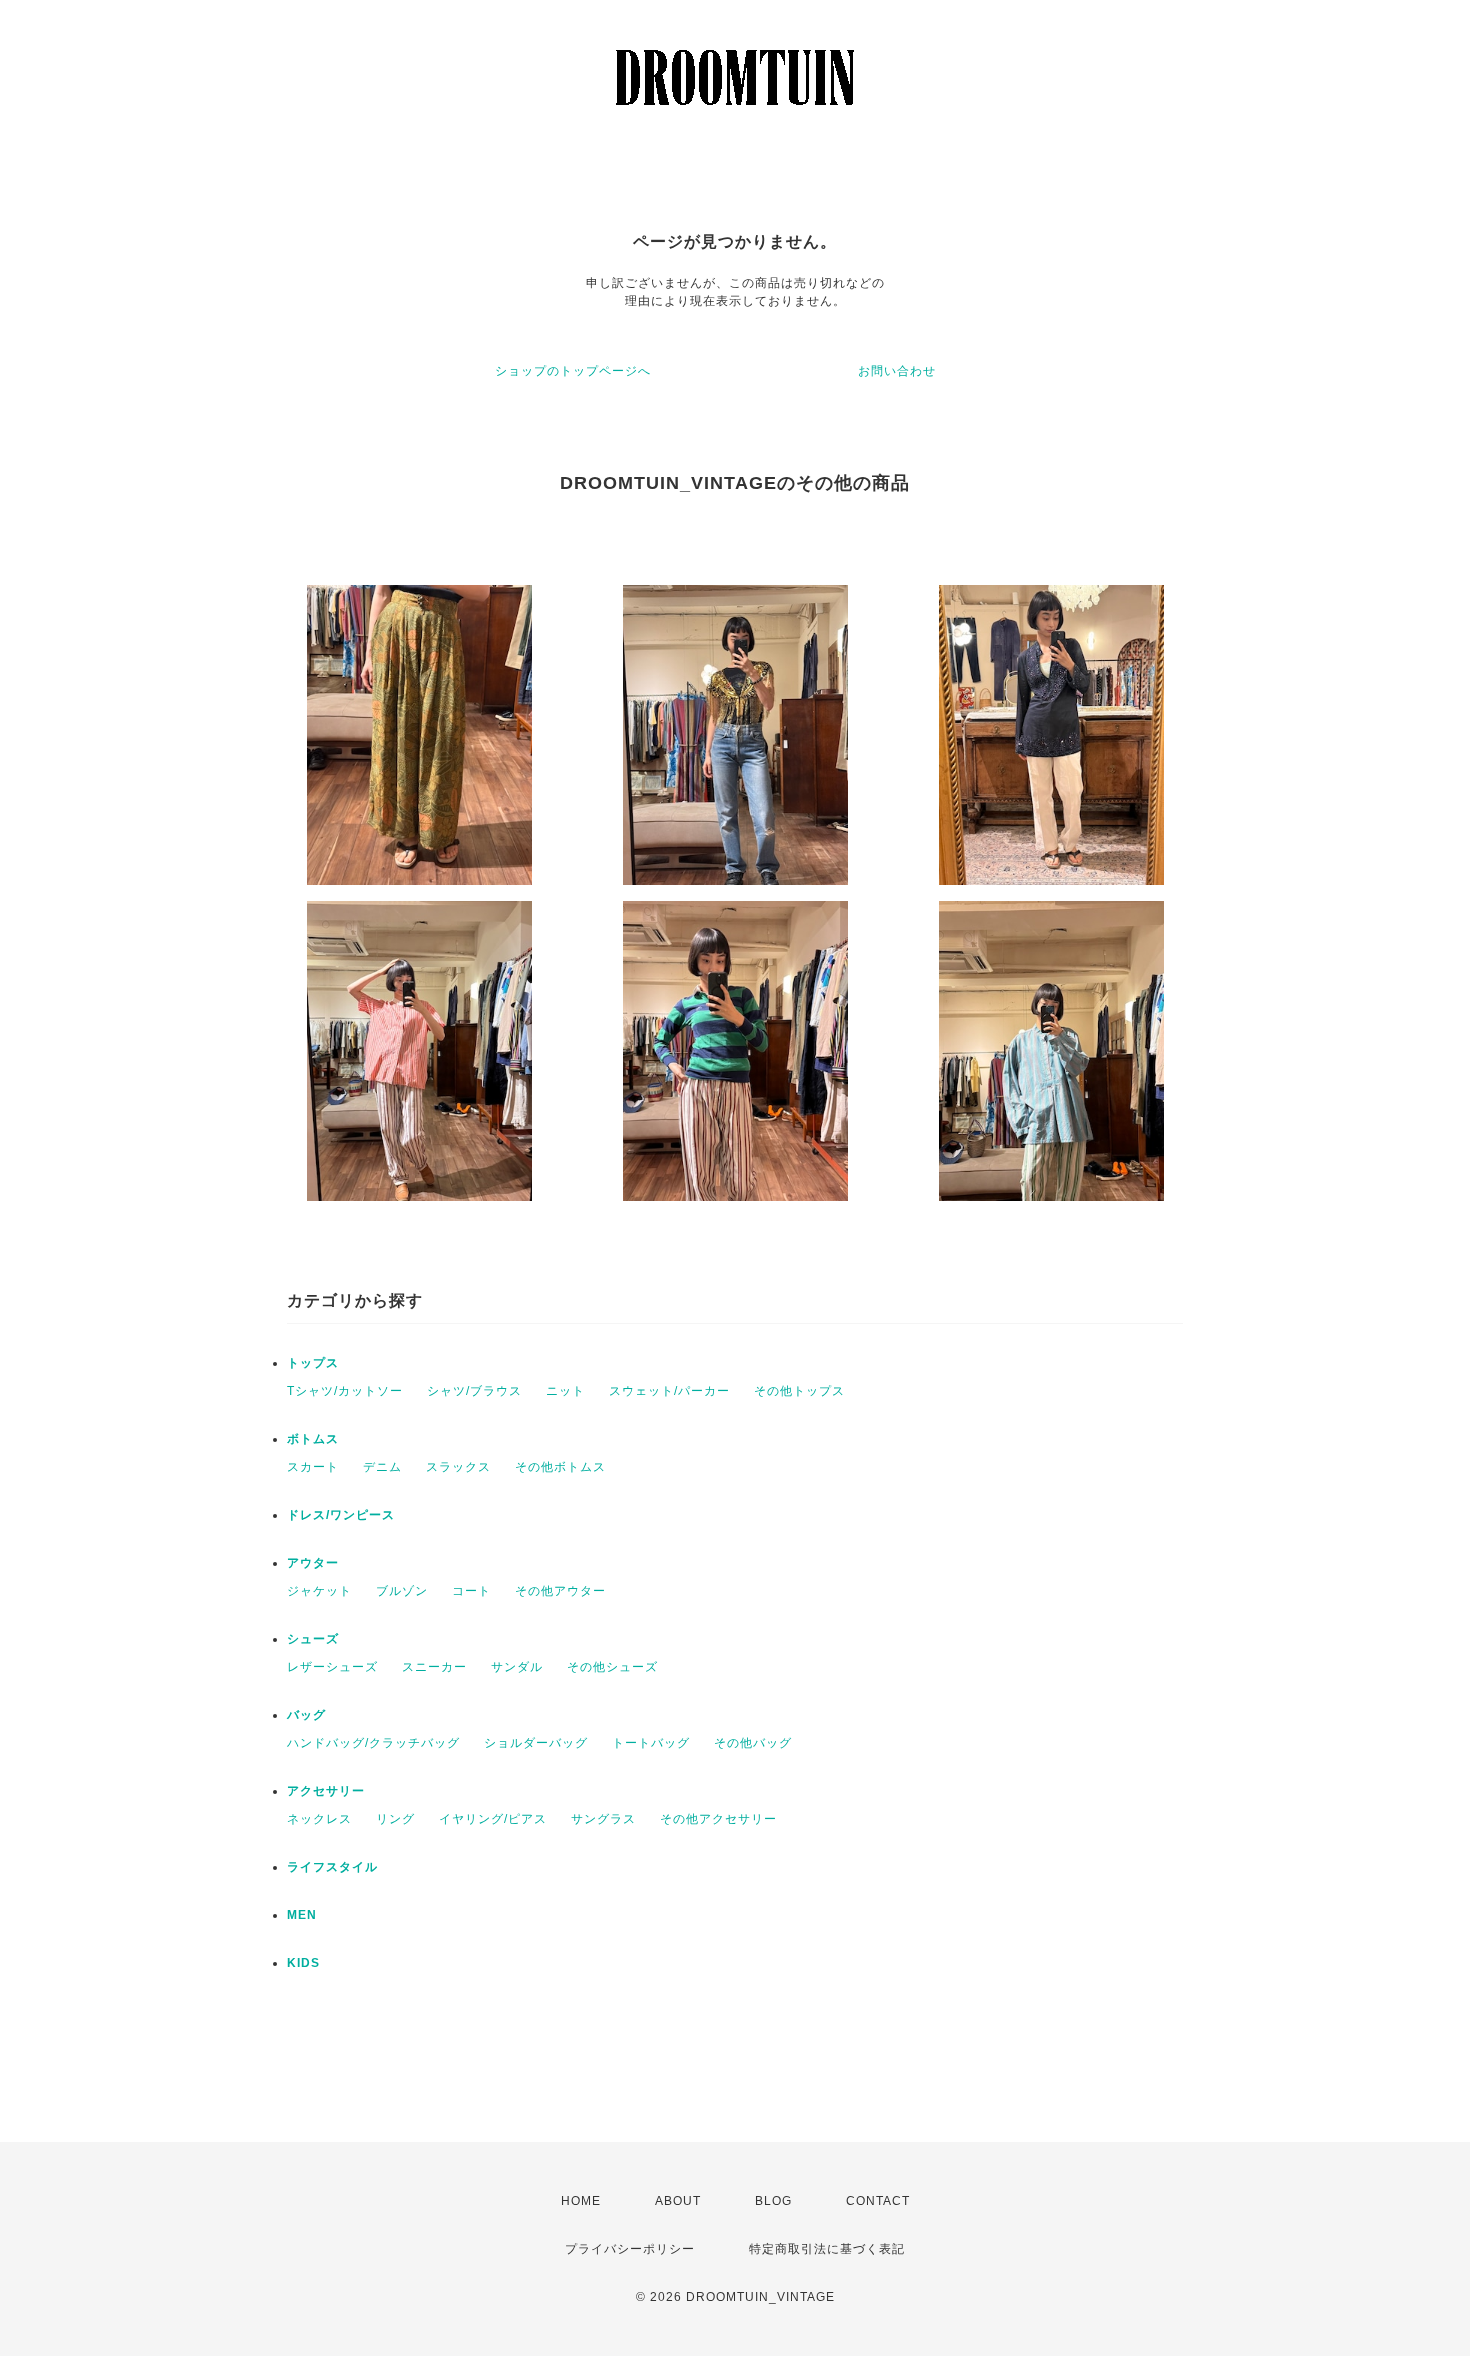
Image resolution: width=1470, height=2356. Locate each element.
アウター (313, 1563)
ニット (565, 1391)
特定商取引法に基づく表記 (827, 2249)
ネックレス (319, 1819)
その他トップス (799, 1391)
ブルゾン (402, 1591)
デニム (382, 1467)
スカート (313, 1467)
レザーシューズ (332, 1667)
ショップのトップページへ (573, 371)
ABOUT (678, 2201)
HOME (581, 2201)
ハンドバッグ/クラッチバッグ (373, 1743)
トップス (313, 1363)
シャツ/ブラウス (474, 1391)
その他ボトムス (560, 1467)
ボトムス (313, 1439)
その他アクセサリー (718, 1819)
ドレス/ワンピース (341, 1515)
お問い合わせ (897, 371)
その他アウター (560, 1591)
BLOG (773, 2201)
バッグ (306, 1715)
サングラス (603, 1819)
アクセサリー (326, 1791)
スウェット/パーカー (669, 1391)
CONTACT (878, 2201)
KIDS (303, 1963)
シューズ (313, 1639)
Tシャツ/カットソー (345, 1391)
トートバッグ (651, 1743)
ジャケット (319, 1591)
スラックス (458, 1467)
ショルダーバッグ (536, 1743)
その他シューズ (612, 1667)
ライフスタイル (332, 1867)
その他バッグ (753, 1743)
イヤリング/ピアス (493, 1819)
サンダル (517, 1667)
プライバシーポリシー (630, 2249)
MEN (302, 1915)
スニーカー (434, 1667)
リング (395, 1819)
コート (471, 1591)
